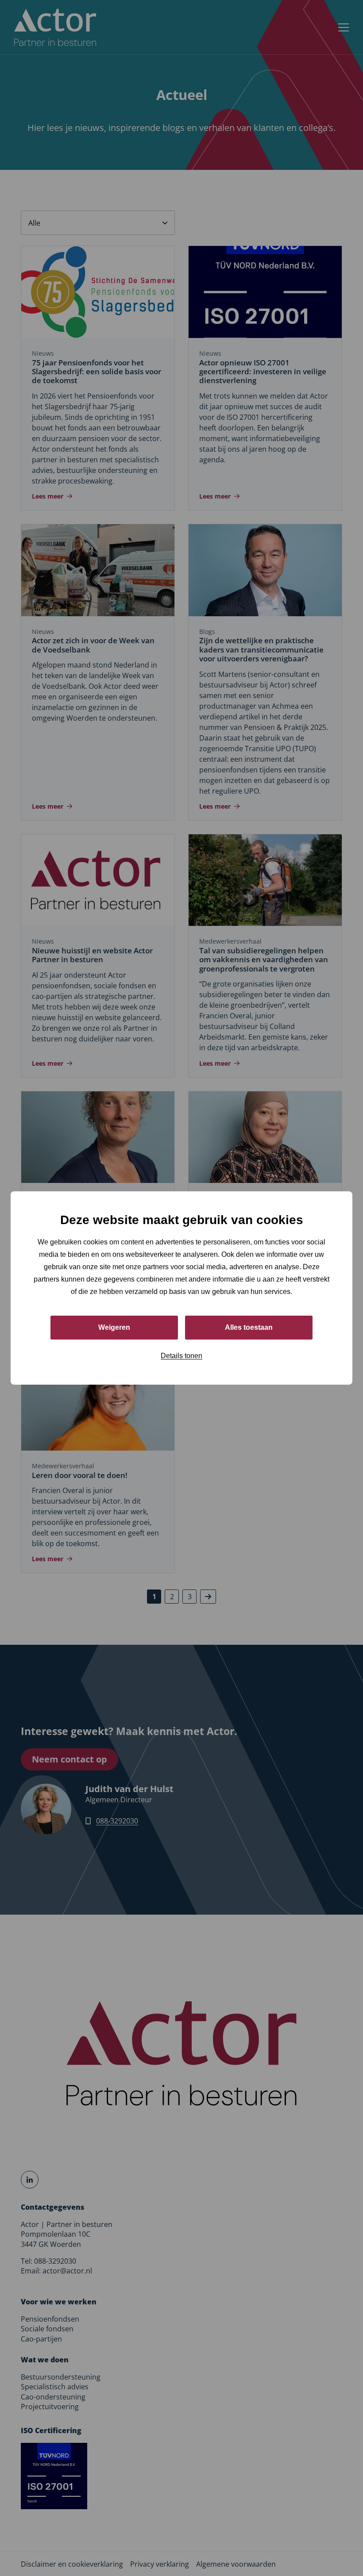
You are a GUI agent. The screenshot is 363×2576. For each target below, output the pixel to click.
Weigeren (114, 1327)
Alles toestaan (249, 1327)
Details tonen (181, 1356)
